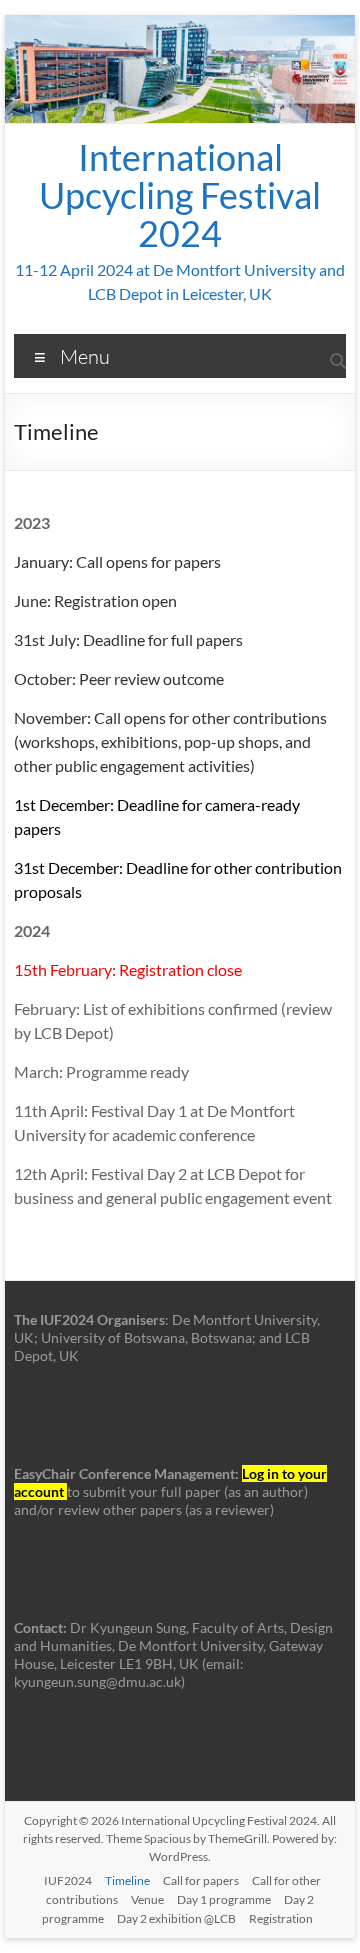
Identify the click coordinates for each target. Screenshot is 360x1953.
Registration (281, 1918)
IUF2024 (68, 1880)
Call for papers (201, 1880)
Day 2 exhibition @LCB (176, 1918)
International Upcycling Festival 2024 (180, 195)
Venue (147, 1899)
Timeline (127, 1880)
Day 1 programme (224, 1899)
